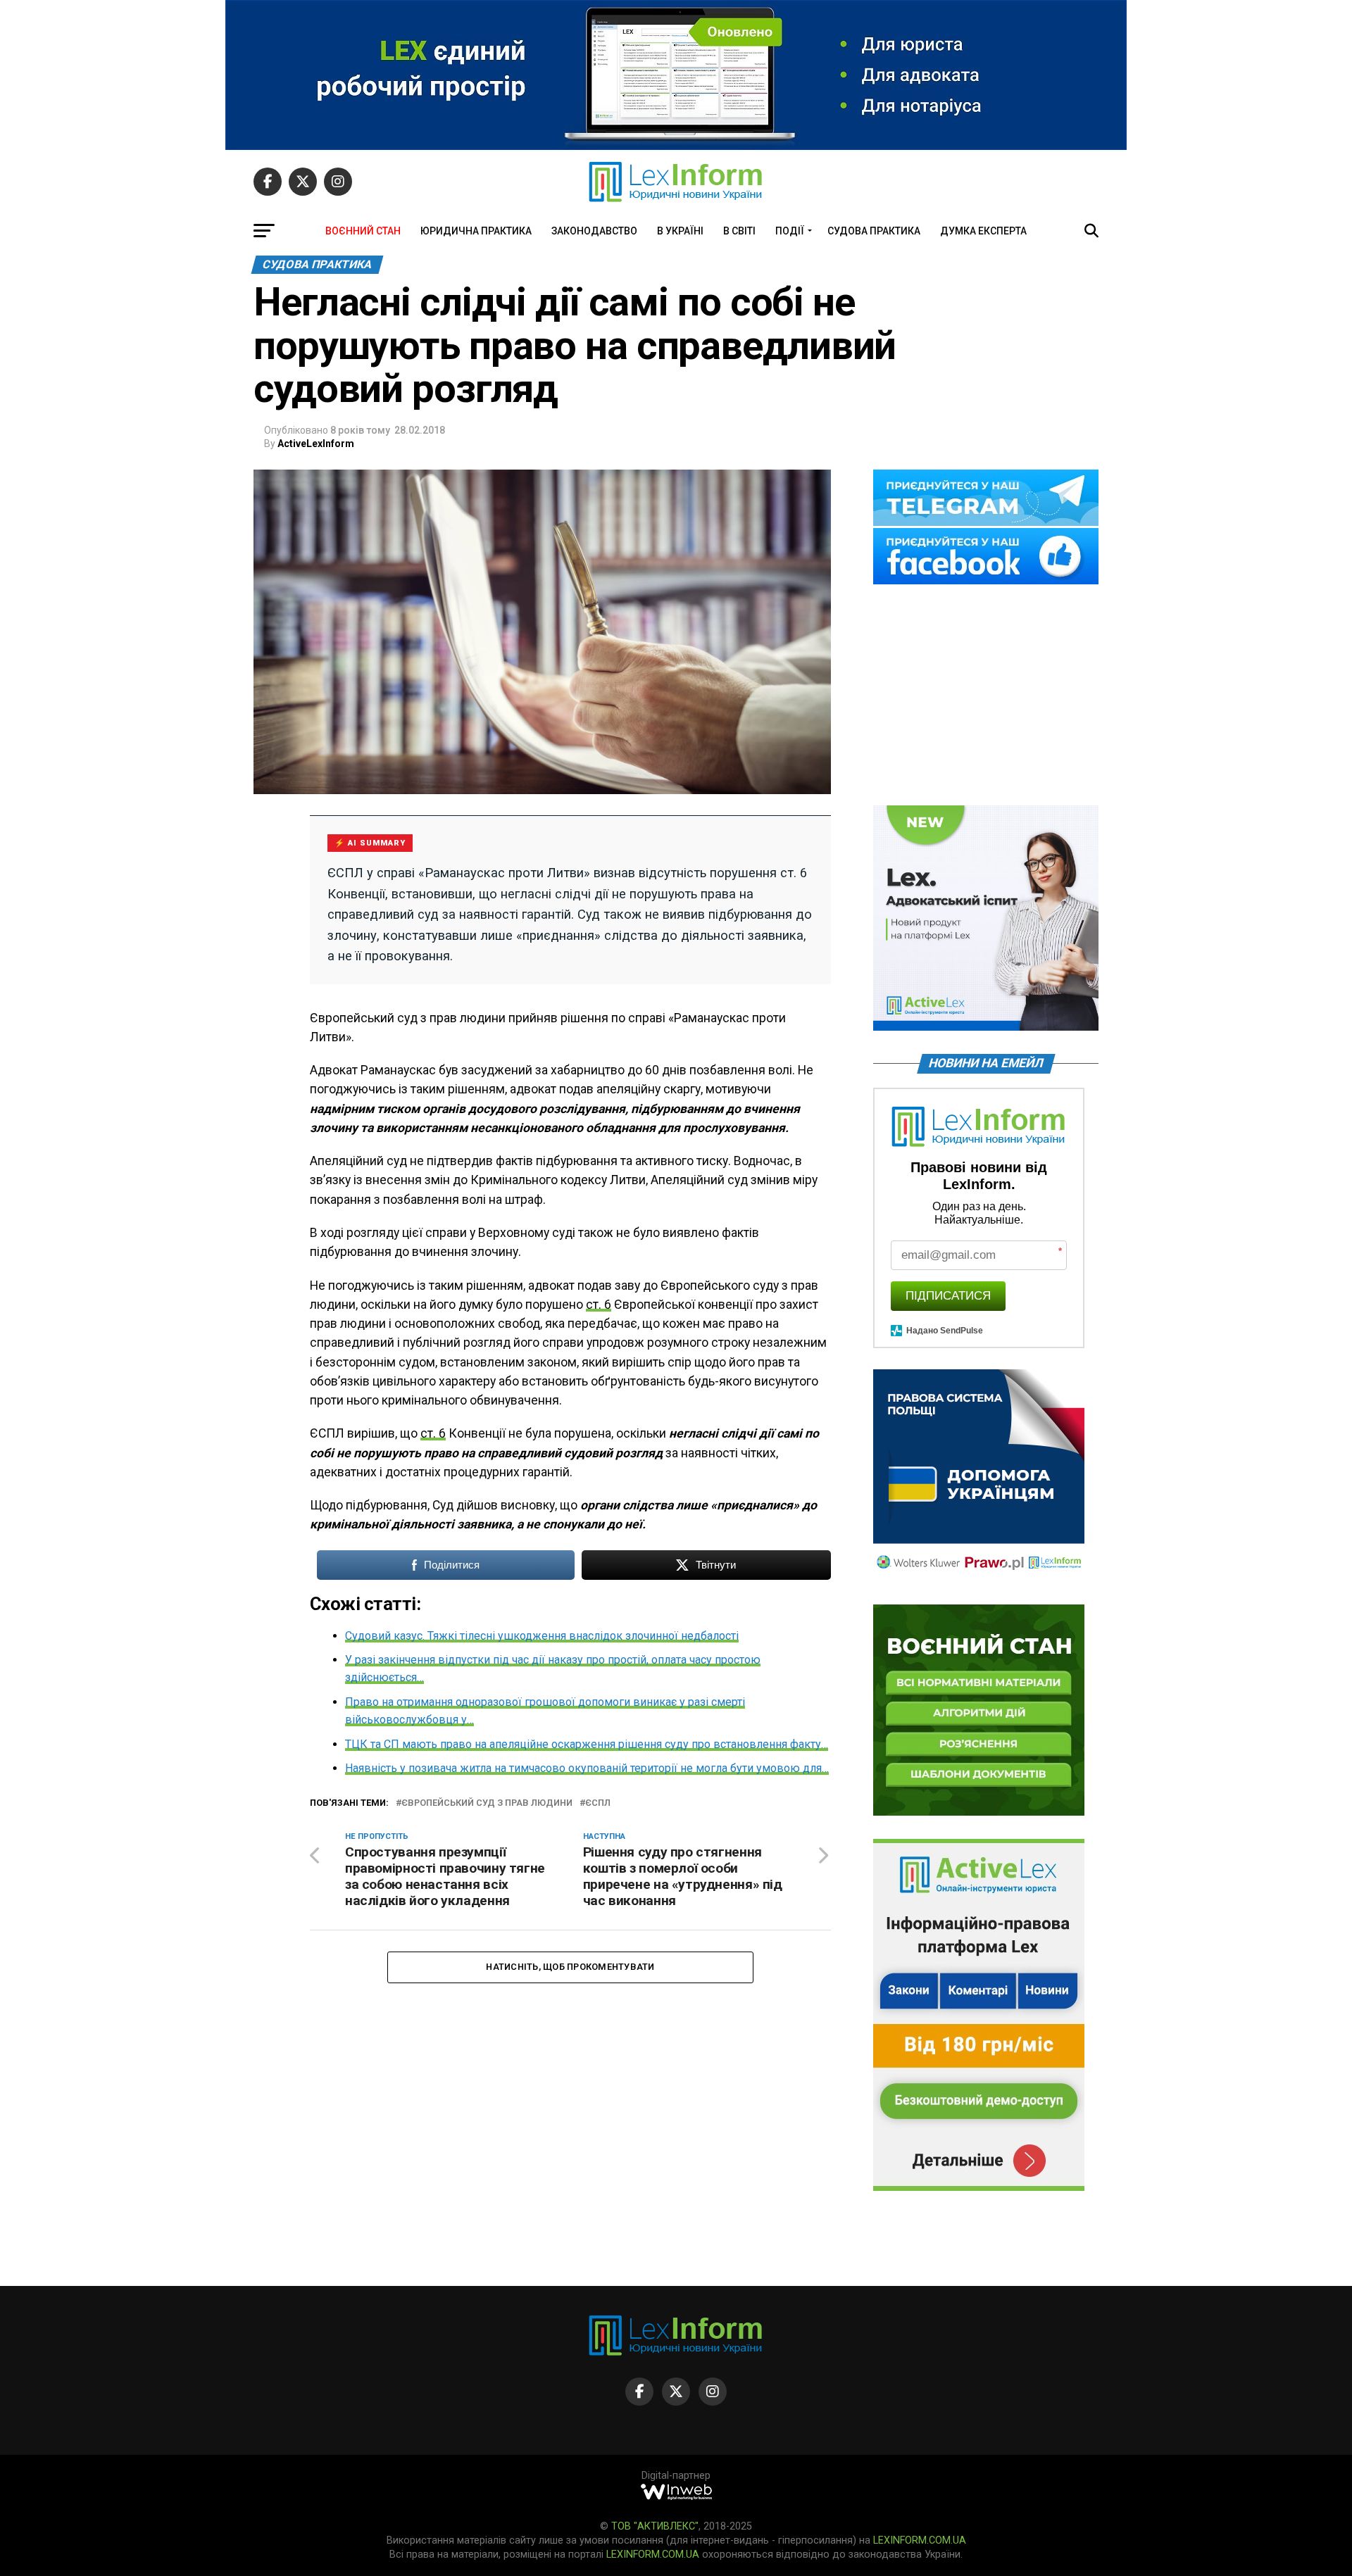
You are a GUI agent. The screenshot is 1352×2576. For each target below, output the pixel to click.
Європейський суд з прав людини (487, 1803)
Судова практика (874, 231)
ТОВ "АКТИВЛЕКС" (655, 2526)
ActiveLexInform (316, 444)
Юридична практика (476, 231)
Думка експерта (983, 231)
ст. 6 (599, 1305)
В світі (739, 231)
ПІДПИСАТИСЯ (948, 1296)
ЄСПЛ (598, 1803)
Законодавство (594, 231)
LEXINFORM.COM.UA (920, 2540)
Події (790, 231)
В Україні (680, 231)
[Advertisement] (986, 696)
